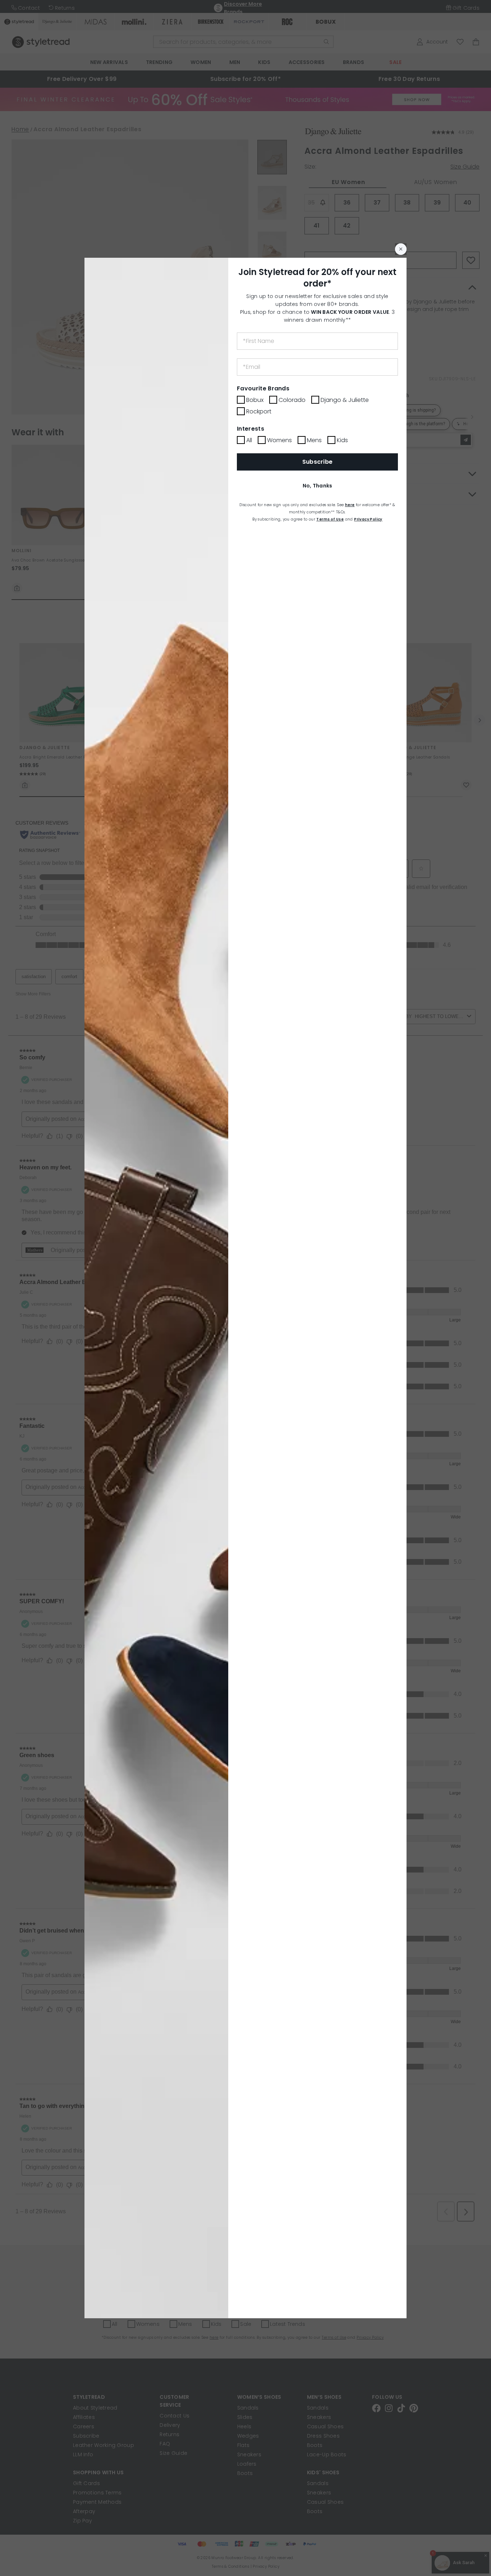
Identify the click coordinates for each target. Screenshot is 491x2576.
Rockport (259, 411)
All (249, 440)
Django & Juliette (345, 400)
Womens (279, 440)
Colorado (292, 400)
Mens (314, 440)
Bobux (255, 400)
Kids (342, 440)
